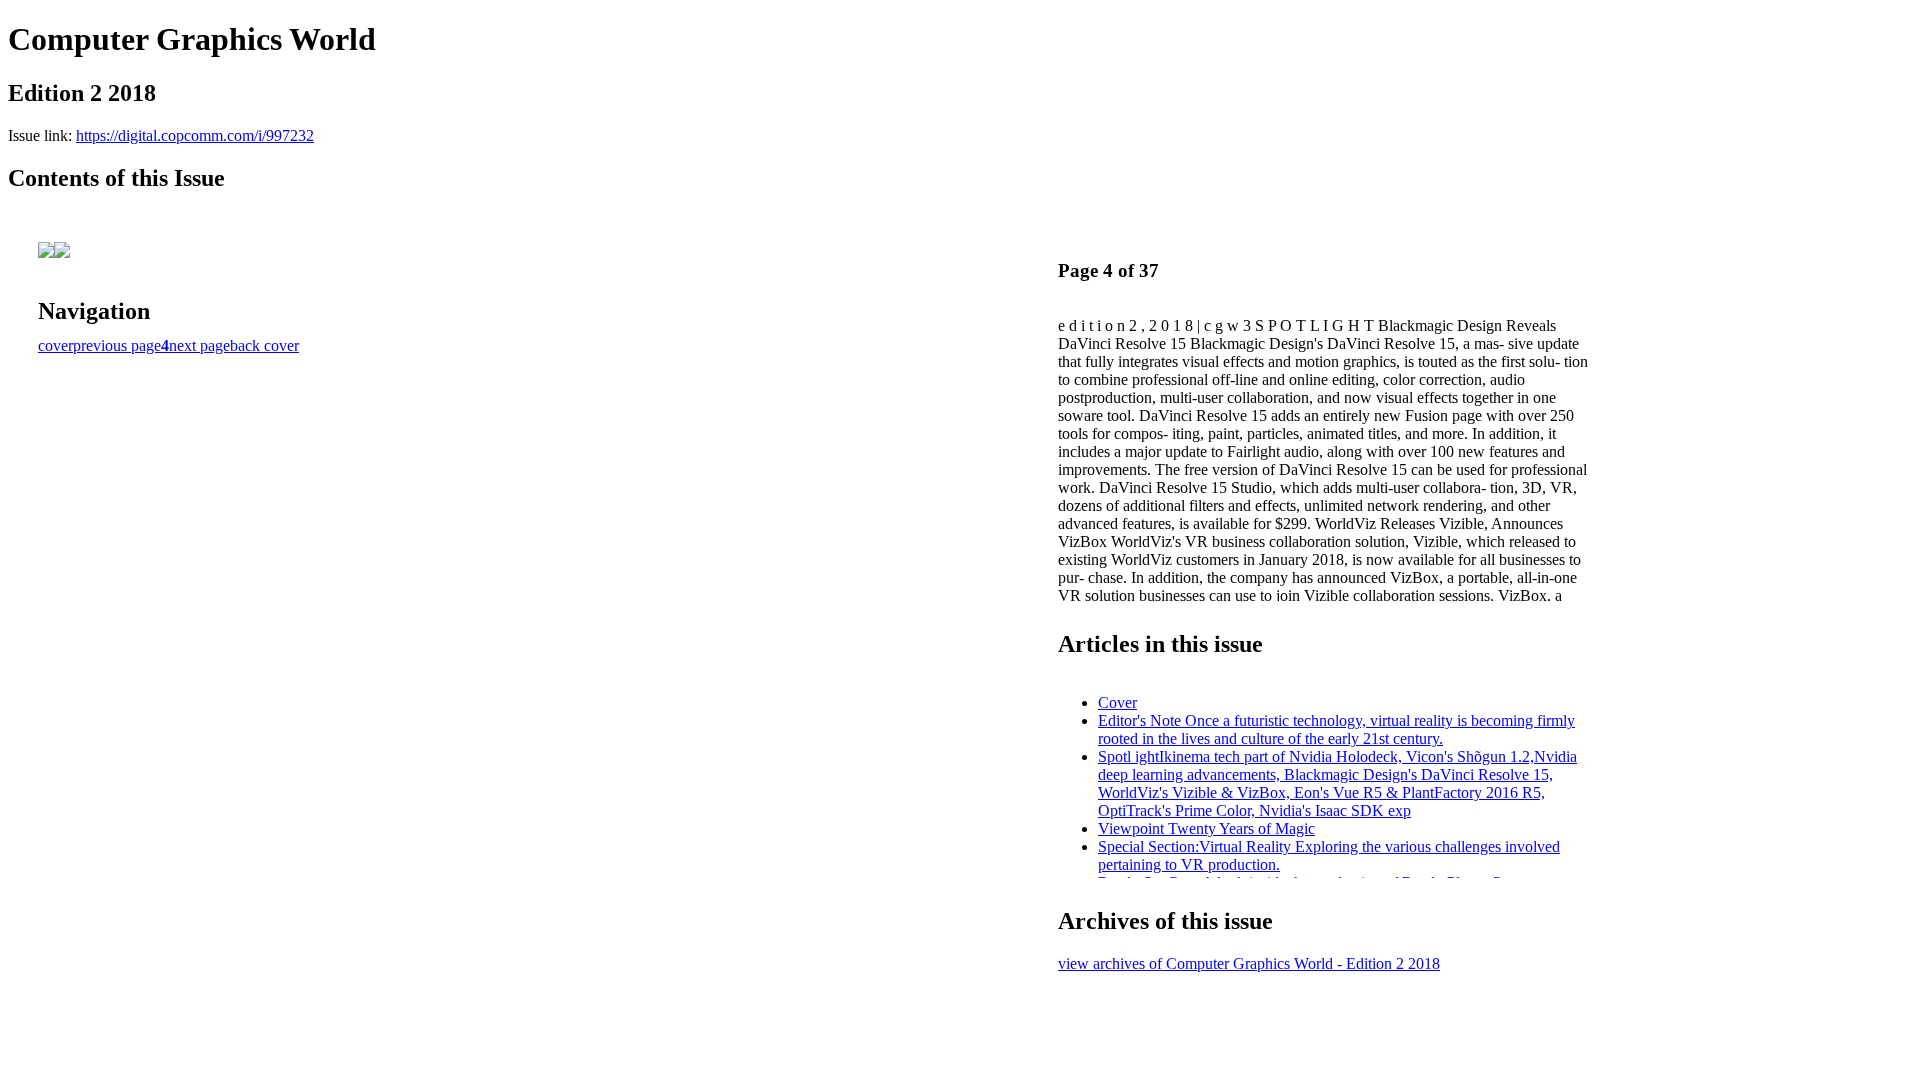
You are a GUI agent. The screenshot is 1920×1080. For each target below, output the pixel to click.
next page (199, 345)
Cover (1117, 702)
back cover (264, 345)
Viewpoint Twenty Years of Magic (1206, 828)
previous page (117, 345)
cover (55, 345)
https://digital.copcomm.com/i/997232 (195, 135)
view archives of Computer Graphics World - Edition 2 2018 (1249, 963)
